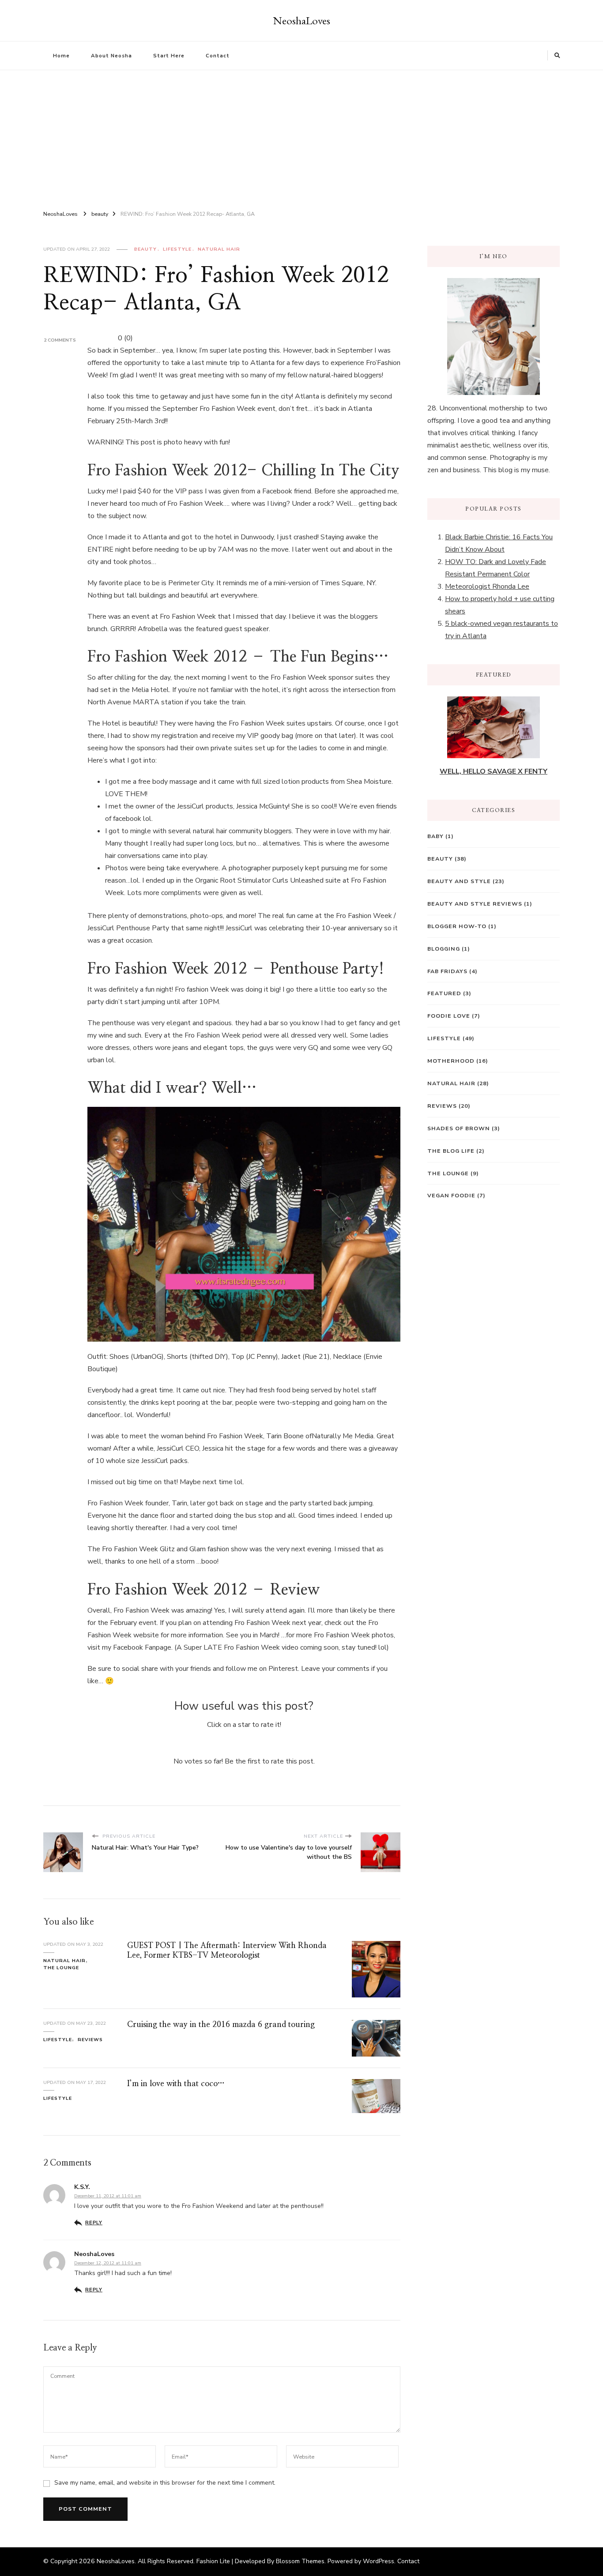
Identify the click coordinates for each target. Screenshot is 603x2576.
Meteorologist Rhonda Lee (487, 587)
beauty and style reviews (475, 904)
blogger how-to (457, 926)
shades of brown (459, 1128)
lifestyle (177, 249)
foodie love (449, 1016)
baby (435, 836)
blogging (444, 949)
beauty (145, 249)
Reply (94, 2223)
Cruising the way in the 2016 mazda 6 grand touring (221, 2025)
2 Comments (60, 340)
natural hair (219, 249)
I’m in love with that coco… (176, 2084)
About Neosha (111, 56)
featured (444, 993)
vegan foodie (451, 1195)
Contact (218, 56)
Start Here (169, 56)
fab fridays (447, 971)
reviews (90, 2040)
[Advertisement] (301, 136)
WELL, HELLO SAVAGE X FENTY (494, 771)
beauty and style (459, 881)
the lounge (61, 1968)
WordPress (379, 2561)
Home (61, 56)
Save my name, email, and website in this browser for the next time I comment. (165, 2483)
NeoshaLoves (302, 20)
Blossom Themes (300, 2561)
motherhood (451, 1061)
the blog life (451, 1151)
